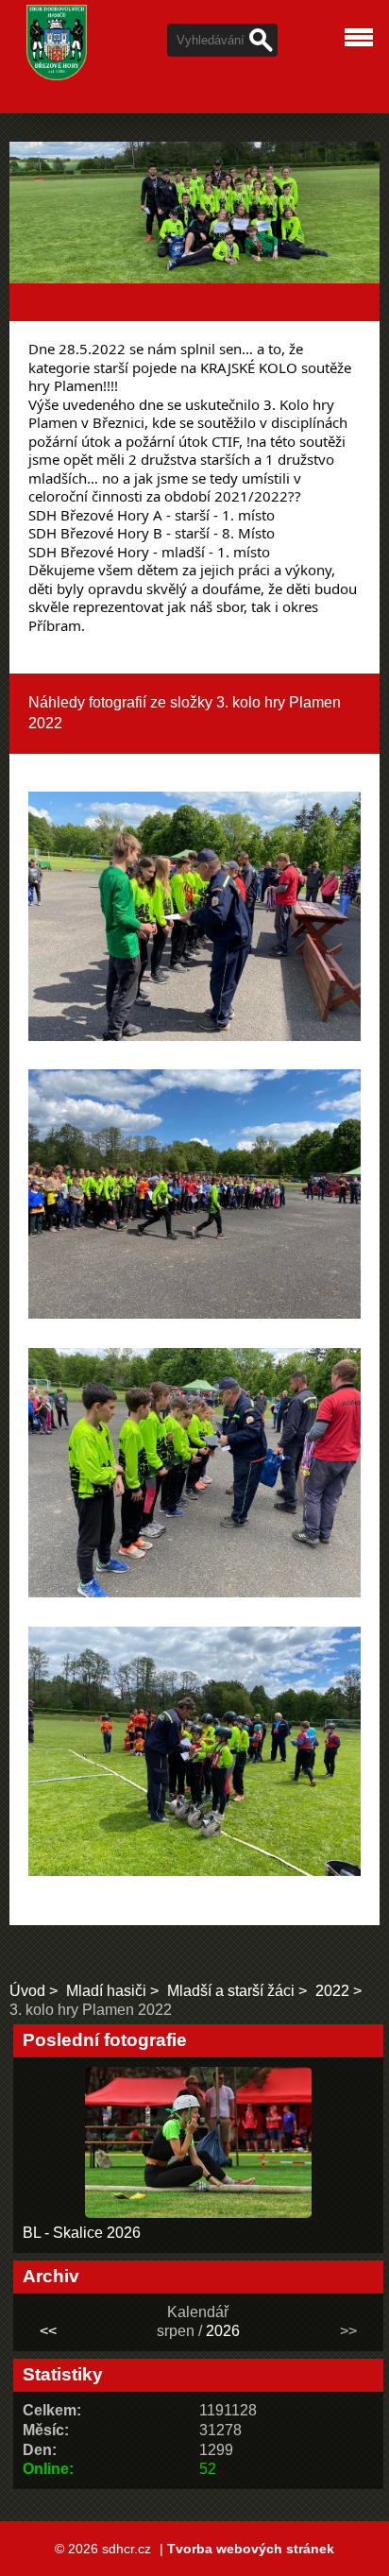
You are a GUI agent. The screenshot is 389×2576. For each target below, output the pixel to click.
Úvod (27, 1991)
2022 (332, 1991)
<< (48, 2331)
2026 (223, 2331)
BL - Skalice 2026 (82, 2233)
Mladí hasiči (106, 1991)
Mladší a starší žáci (231, 1991)
